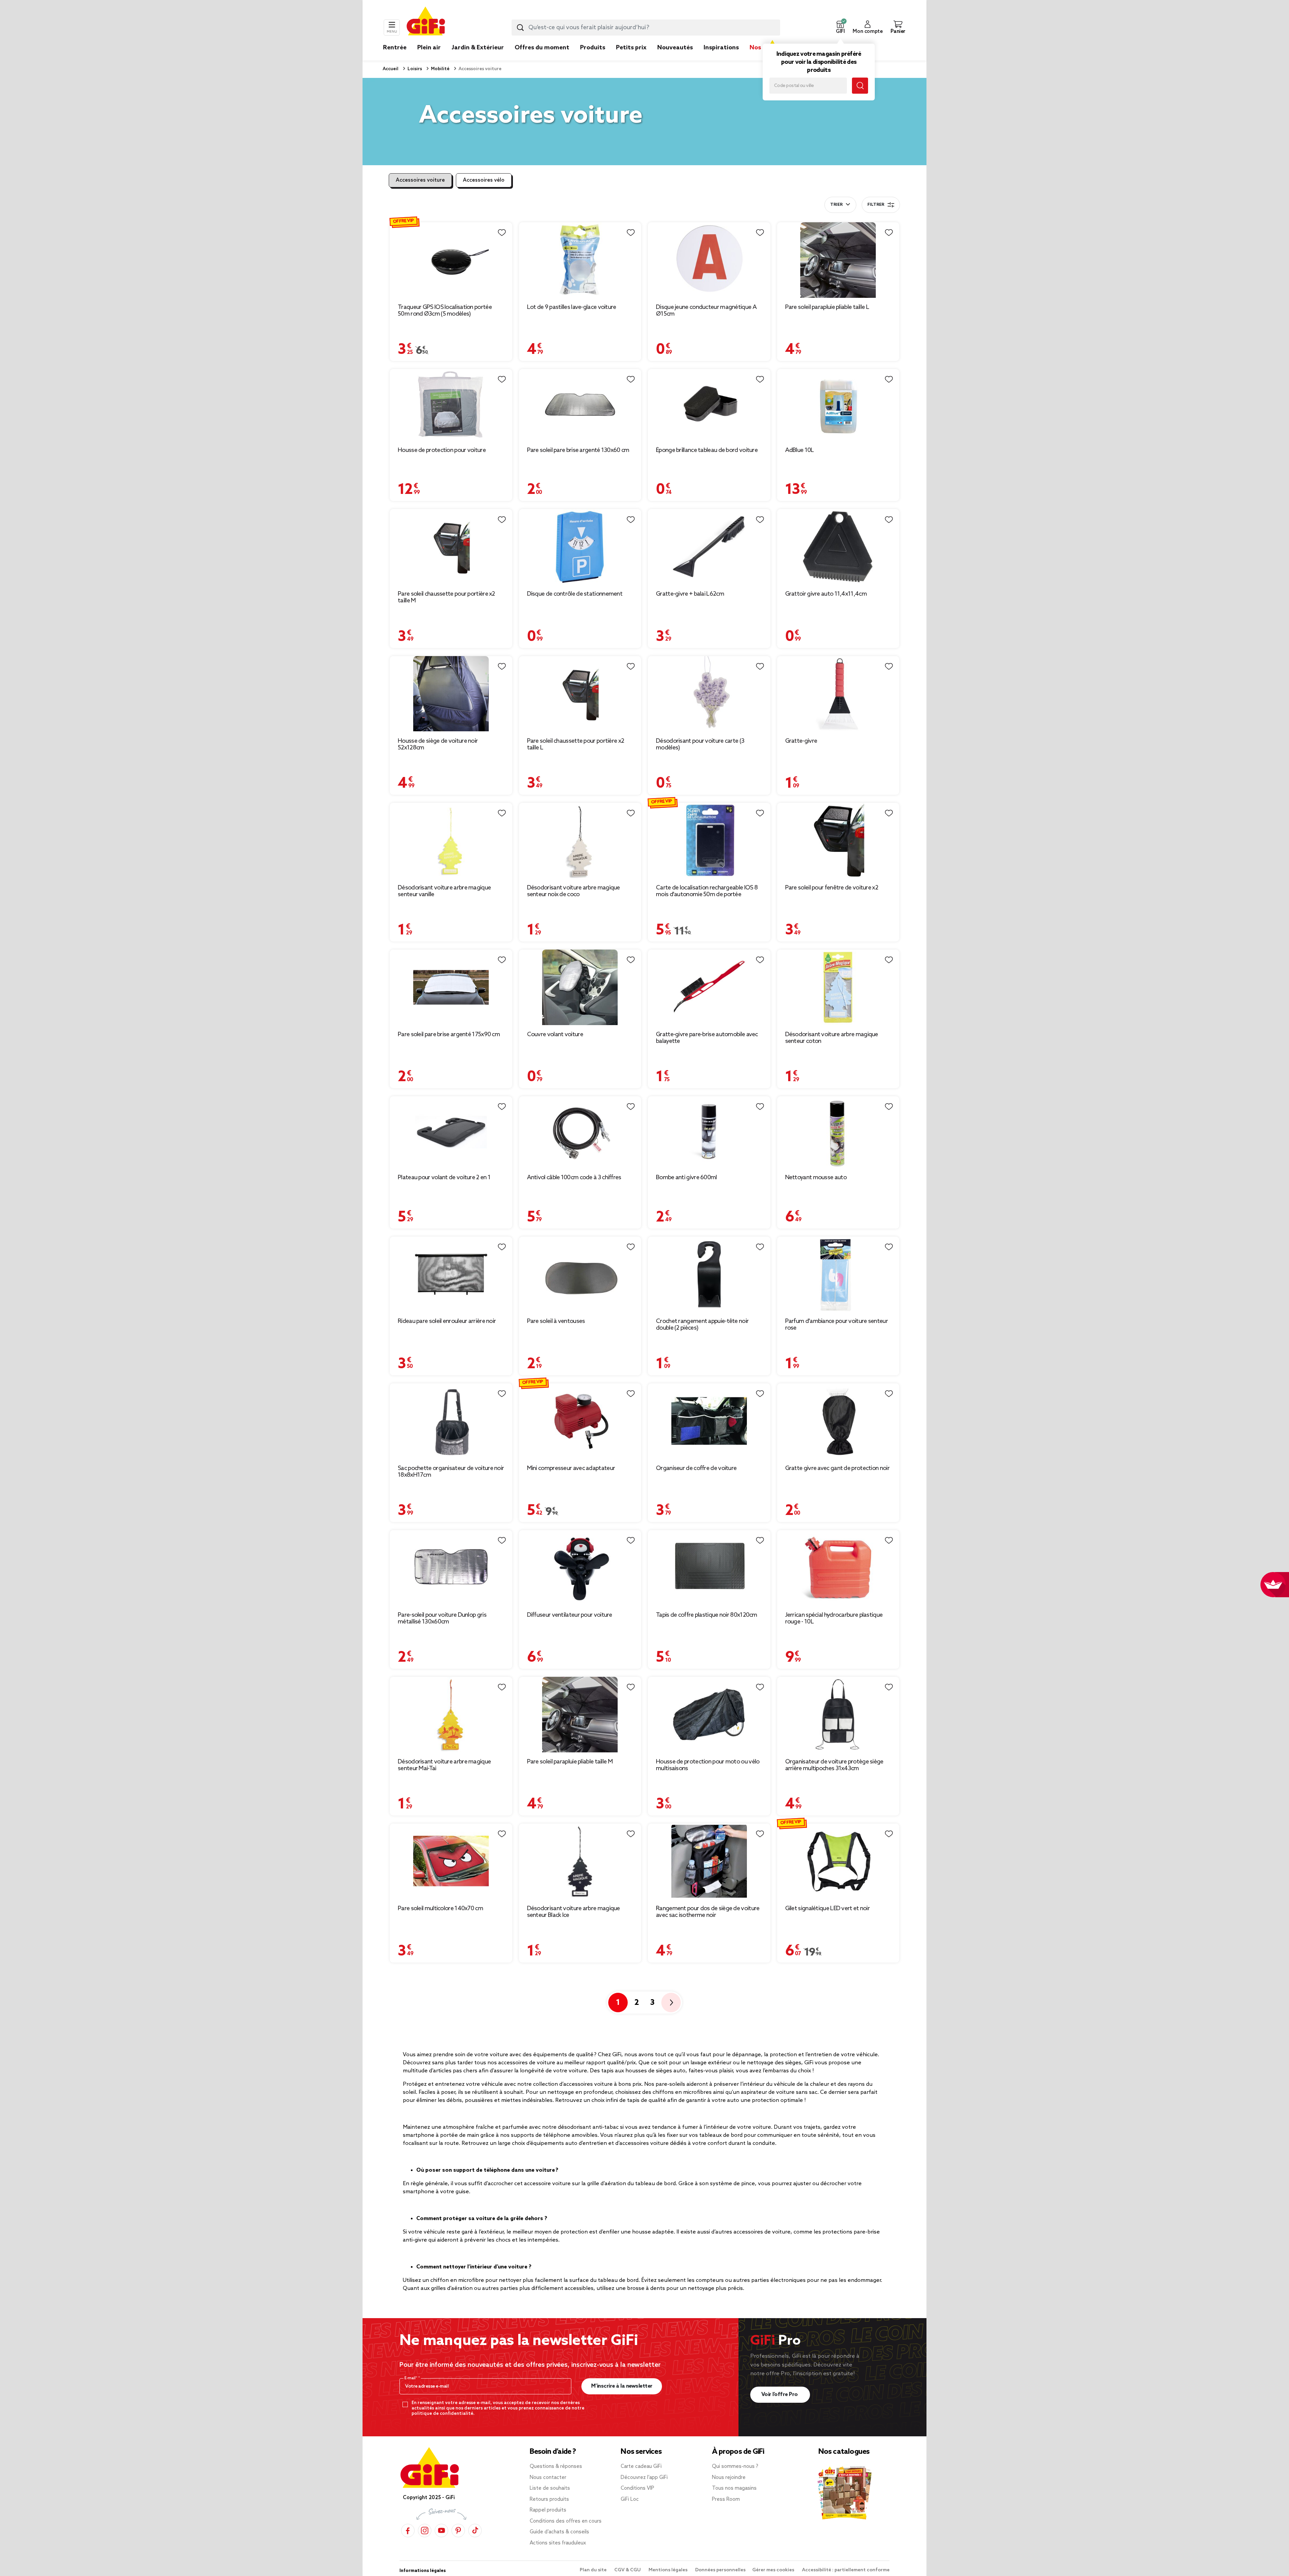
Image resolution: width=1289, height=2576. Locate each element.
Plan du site (594, 2570)
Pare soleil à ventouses (556, 1321)
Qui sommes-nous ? (735, 2467)
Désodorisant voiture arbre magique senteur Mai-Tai (444, 1765)
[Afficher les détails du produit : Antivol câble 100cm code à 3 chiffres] (580, 1132)
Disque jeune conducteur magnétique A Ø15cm (706, 311)
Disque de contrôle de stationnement (575, 594)
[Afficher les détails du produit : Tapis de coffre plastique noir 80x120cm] (709, 1568)
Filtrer (876, 205)
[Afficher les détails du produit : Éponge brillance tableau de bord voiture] (709, 405)
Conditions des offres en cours (566, 2521)
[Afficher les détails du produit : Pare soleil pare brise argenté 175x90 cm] (451, 987)
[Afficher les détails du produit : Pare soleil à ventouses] (580, 1274)
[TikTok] (475, 2531)
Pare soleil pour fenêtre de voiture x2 (832, 888)
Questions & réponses (556, 2467)
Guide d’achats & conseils (559, 2532)
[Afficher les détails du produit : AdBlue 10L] (838, 405)
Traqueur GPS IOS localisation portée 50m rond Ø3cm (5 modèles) (445, 311)
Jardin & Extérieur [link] (478, 48)
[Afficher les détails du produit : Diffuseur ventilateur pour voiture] (580, 1568)
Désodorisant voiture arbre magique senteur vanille (444, 891)
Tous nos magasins (734, 2488)
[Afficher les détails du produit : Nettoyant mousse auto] (838, 1132)
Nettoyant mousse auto (816, 1178)
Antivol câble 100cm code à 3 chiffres (574, 1178)
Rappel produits (548, 2510)
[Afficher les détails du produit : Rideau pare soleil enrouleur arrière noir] (451, 1274)
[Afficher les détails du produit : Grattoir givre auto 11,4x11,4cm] (838, 547)
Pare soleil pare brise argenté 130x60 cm (578, 450)
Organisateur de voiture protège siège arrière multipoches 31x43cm (834, 1765)
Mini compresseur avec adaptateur (571, 1468)
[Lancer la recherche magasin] (860, 86)
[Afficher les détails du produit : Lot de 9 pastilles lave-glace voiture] (580, 260)
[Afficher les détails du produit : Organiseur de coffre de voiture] (709, 1421)
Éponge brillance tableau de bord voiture (707, 450)
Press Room (726, 2499)
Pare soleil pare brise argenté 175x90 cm (449, 1034)
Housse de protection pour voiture (442, 450)
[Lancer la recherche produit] (520, 28)
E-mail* (411, 2378)
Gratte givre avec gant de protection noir (837, 1468)
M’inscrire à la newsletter (622, 2386)
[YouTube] (441, 2531)
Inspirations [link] (721, 48)
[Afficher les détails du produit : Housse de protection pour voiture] (451, 405)
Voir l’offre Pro (780, 2395)
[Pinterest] (458, 2531)
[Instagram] (425, 2531)
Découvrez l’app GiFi (644, 2478)
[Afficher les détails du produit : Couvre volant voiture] (580, 987)
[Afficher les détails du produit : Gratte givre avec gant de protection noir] (838, 1421)
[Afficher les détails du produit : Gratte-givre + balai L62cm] (709, 547)
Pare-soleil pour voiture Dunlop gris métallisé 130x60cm (442, 1618)
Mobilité (440, 69)
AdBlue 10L (800, 450)
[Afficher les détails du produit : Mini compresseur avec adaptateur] (580, 1421)
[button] (840, 28)
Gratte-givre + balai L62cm (690, 594)
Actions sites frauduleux (558, 2543)
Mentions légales (669, 2570)
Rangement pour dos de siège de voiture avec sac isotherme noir (708, 1912)
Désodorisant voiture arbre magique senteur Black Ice (574, 1912)
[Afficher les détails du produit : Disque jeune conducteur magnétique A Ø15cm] (709, 260)
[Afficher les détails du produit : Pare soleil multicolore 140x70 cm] (451, 1861)
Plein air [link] (429, 48)
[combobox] (646, 28)
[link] (593, 58)
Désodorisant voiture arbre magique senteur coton (832, 1038)
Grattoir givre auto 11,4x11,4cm (826, 594)
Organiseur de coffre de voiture (696, 1468)
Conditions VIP (637, 2488)
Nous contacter (548, 2478)
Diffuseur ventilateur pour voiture (570, 1615)
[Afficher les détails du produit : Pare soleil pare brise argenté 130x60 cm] (580, 405)
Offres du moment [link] (542, 48)
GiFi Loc (630, 2499)
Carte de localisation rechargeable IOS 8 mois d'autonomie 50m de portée (707, 891)
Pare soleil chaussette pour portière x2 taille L (576, 744)
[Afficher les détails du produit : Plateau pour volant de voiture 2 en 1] (451, 1132)
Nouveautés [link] (675, 48)
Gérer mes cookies (774, 2570)
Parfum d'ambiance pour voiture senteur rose (837, 1325)
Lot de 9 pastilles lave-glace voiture (572, 307)
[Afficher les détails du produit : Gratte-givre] (838, 694)
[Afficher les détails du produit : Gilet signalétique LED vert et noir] (838, 1861)
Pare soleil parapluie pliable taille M (570, 1762)
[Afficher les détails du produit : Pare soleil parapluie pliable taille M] (580, 1715)
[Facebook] (408, 2531)
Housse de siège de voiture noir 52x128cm (438, 744)
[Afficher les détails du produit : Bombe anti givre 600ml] (709, 1132)
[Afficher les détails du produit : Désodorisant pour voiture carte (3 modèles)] (709, 694)
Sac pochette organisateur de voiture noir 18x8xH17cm (451, 1472)
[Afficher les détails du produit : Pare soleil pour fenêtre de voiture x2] (838, 841)
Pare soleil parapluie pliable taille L (827, 307)
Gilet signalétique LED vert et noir (828, 1908)
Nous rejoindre (729, 2478)
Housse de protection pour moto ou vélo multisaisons (708, 1765)
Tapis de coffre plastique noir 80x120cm (707, 1615)
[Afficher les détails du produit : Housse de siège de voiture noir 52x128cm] (451, 694)
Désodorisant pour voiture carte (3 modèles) (700, 744)
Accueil (391, 69)
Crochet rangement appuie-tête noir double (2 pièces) (702, 1325)
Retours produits (549, 2499)
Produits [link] (593, 48)
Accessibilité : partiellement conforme (846, 2570)
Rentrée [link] (395, 48)
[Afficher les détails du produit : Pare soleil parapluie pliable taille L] (838, 260)
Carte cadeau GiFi (641, 2467)
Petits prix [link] (631, 48)
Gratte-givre (801, 741)
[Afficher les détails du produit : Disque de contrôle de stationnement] (580, 547)
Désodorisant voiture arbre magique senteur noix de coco (574, 891)
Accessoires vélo (484, 180)
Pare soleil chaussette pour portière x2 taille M (446, 597)
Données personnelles (720, 2570)
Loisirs (414, 69)
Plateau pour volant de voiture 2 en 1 (444, 1178)
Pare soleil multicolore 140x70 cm (440, 1908)
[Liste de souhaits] (502, 233)
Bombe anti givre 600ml (686, 1178)
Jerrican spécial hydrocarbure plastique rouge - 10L (834, 1618)
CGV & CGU (628, 2570)
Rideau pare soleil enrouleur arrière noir (447, 1321)
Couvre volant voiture (555, 1034)
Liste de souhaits (550, 2488)
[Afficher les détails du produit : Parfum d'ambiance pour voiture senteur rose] (838, 1274)
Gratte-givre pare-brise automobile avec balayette (707, 1038)
